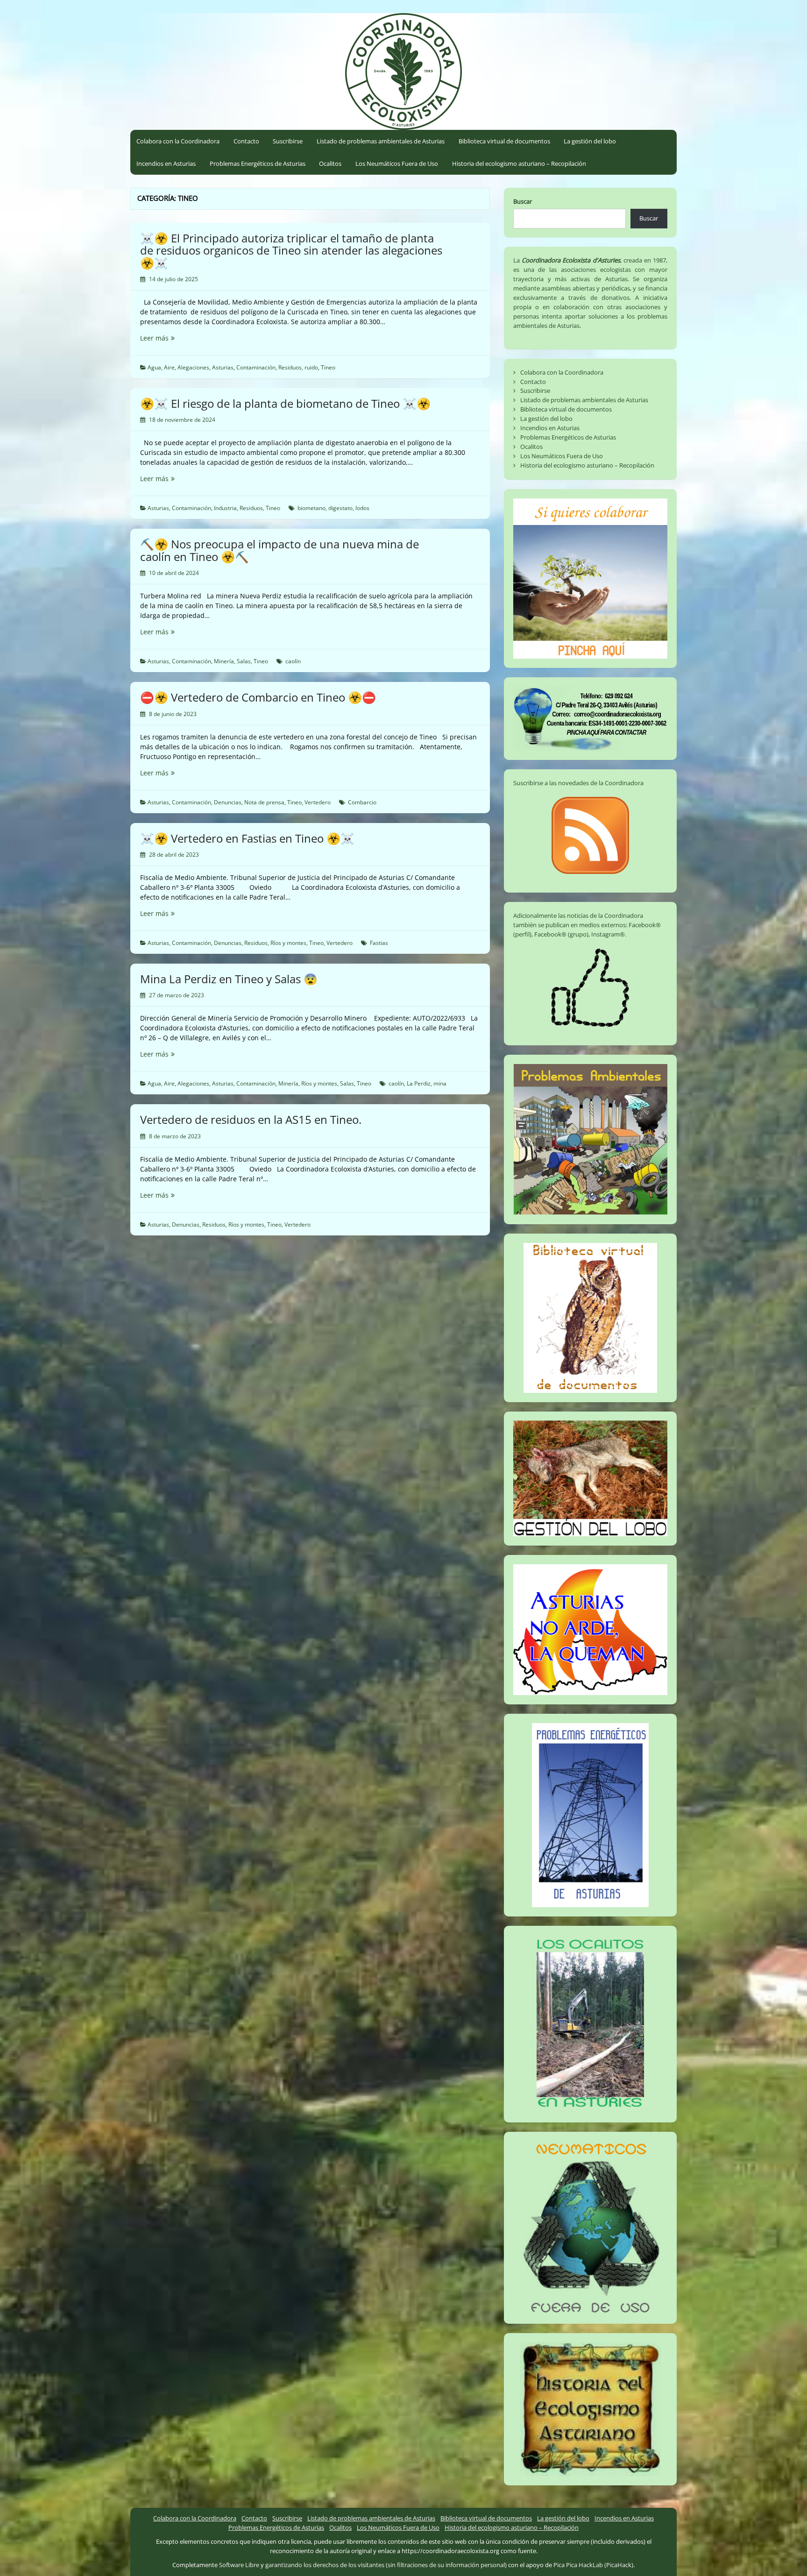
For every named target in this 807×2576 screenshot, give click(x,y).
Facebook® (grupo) (561, 934)
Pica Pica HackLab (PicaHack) (593, 2565)
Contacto (246, 141)
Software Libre (239, 2565)
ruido (311, 367)
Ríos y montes (288, 943)
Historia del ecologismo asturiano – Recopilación (519, 163)
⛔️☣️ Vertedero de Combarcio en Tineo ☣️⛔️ (258, 697)
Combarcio (362, 802)
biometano (311, 508)
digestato (340, 508)
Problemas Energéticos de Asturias (258, 163)
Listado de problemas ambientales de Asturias (381, 141)
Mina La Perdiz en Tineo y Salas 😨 (229, 979)
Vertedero (318, 802)
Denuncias (228, 802)
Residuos (290, 367)
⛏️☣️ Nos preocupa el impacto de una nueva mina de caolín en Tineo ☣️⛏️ (280, 550)
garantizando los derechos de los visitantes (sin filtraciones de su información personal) (386, 2565)
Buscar (523, 201)
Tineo (328, 367)
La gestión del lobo (590, 141)
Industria (225, 508)
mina (440, 1083)
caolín (293, 661)
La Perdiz (419, 1083)
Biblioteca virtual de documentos (504, 141)
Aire (169, 367)
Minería (224, 661)
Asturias (223, 367)
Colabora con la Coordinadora (178, 141)
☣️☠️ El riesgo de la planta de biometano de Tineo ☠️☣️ (285, 403)
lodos (362, 508)
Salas (244, 661)
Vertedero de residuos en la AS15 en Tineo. (251, 1119)
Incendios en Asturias (166, 163)
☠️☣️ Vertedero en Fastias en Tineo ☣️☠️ (247, 838)
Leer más (173, 338)
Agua (154, 367)
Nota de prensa (264, 802)
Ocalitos (330, 163)
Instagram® (608, 934)
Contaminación (256, 367)
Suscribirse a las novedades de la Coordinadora (578, 783)
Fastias (379, 943)
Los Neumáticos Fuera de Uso (397, 163)
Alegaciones (193, 367)
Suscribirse (288, 141)
